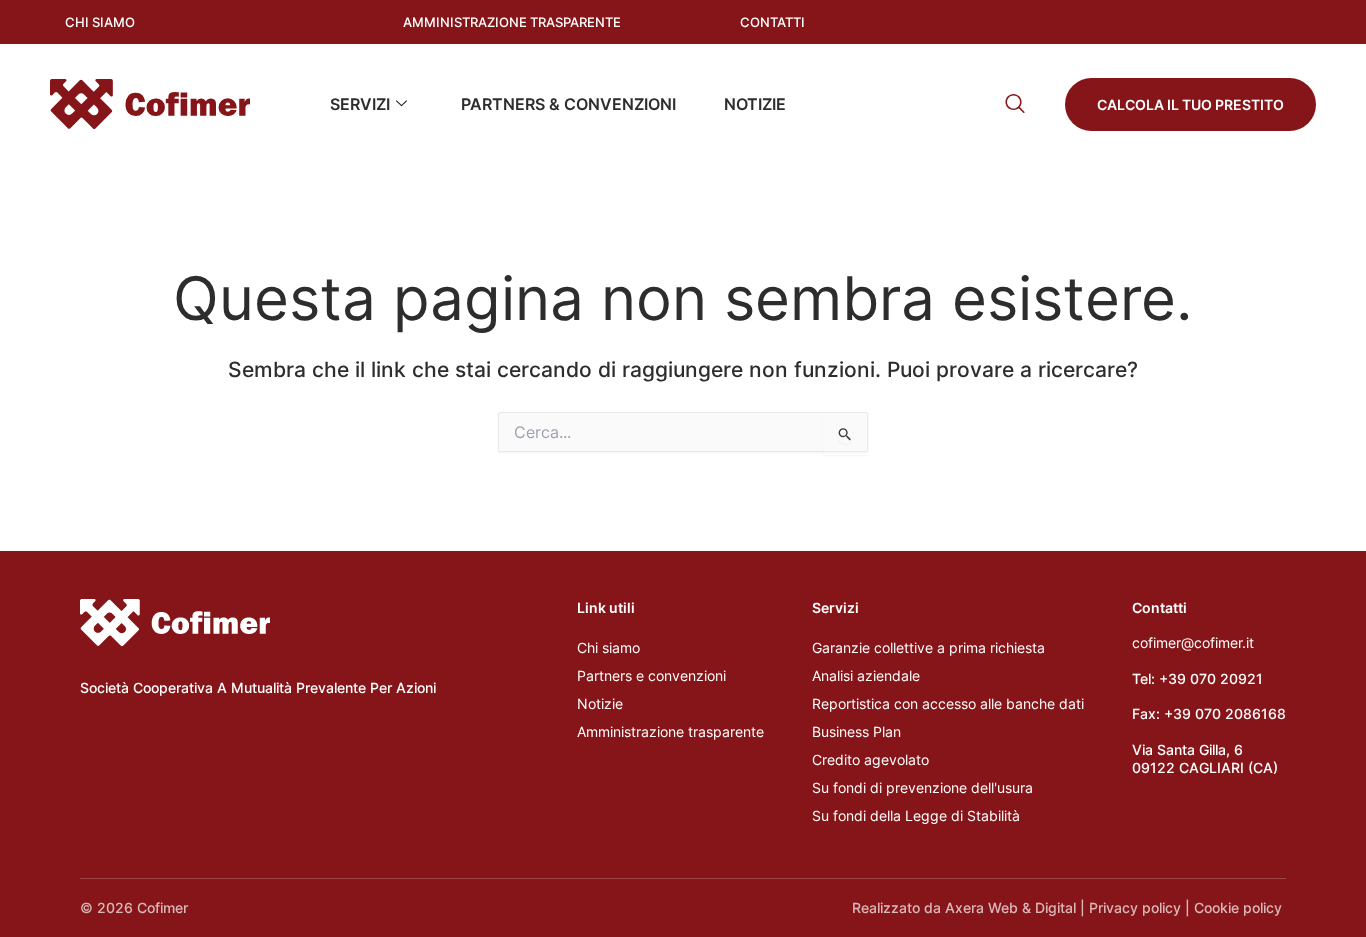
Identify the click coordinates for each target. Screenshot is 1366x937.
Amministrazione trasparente (670, 731)
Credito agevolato (870, 759)
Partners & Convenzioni (568, 104)
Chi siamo (608, 647)
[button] (1015, 103)
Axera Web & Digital (1010, 907)
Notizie (755, 104)
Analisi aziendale (866, 675)
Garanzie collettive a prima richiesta (928, 647)
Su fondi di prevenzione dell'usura (922, 787)
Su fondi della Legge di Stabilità (916, 815)
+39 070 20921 (1211, 678)
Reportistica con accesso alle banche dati (948, 703)
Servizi (360, 104)
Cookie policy (1240, 907)
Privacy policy (1135, 907)
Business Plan (856, 731)
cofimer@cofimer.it (1193, 642)
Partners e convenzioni (651, 675)
